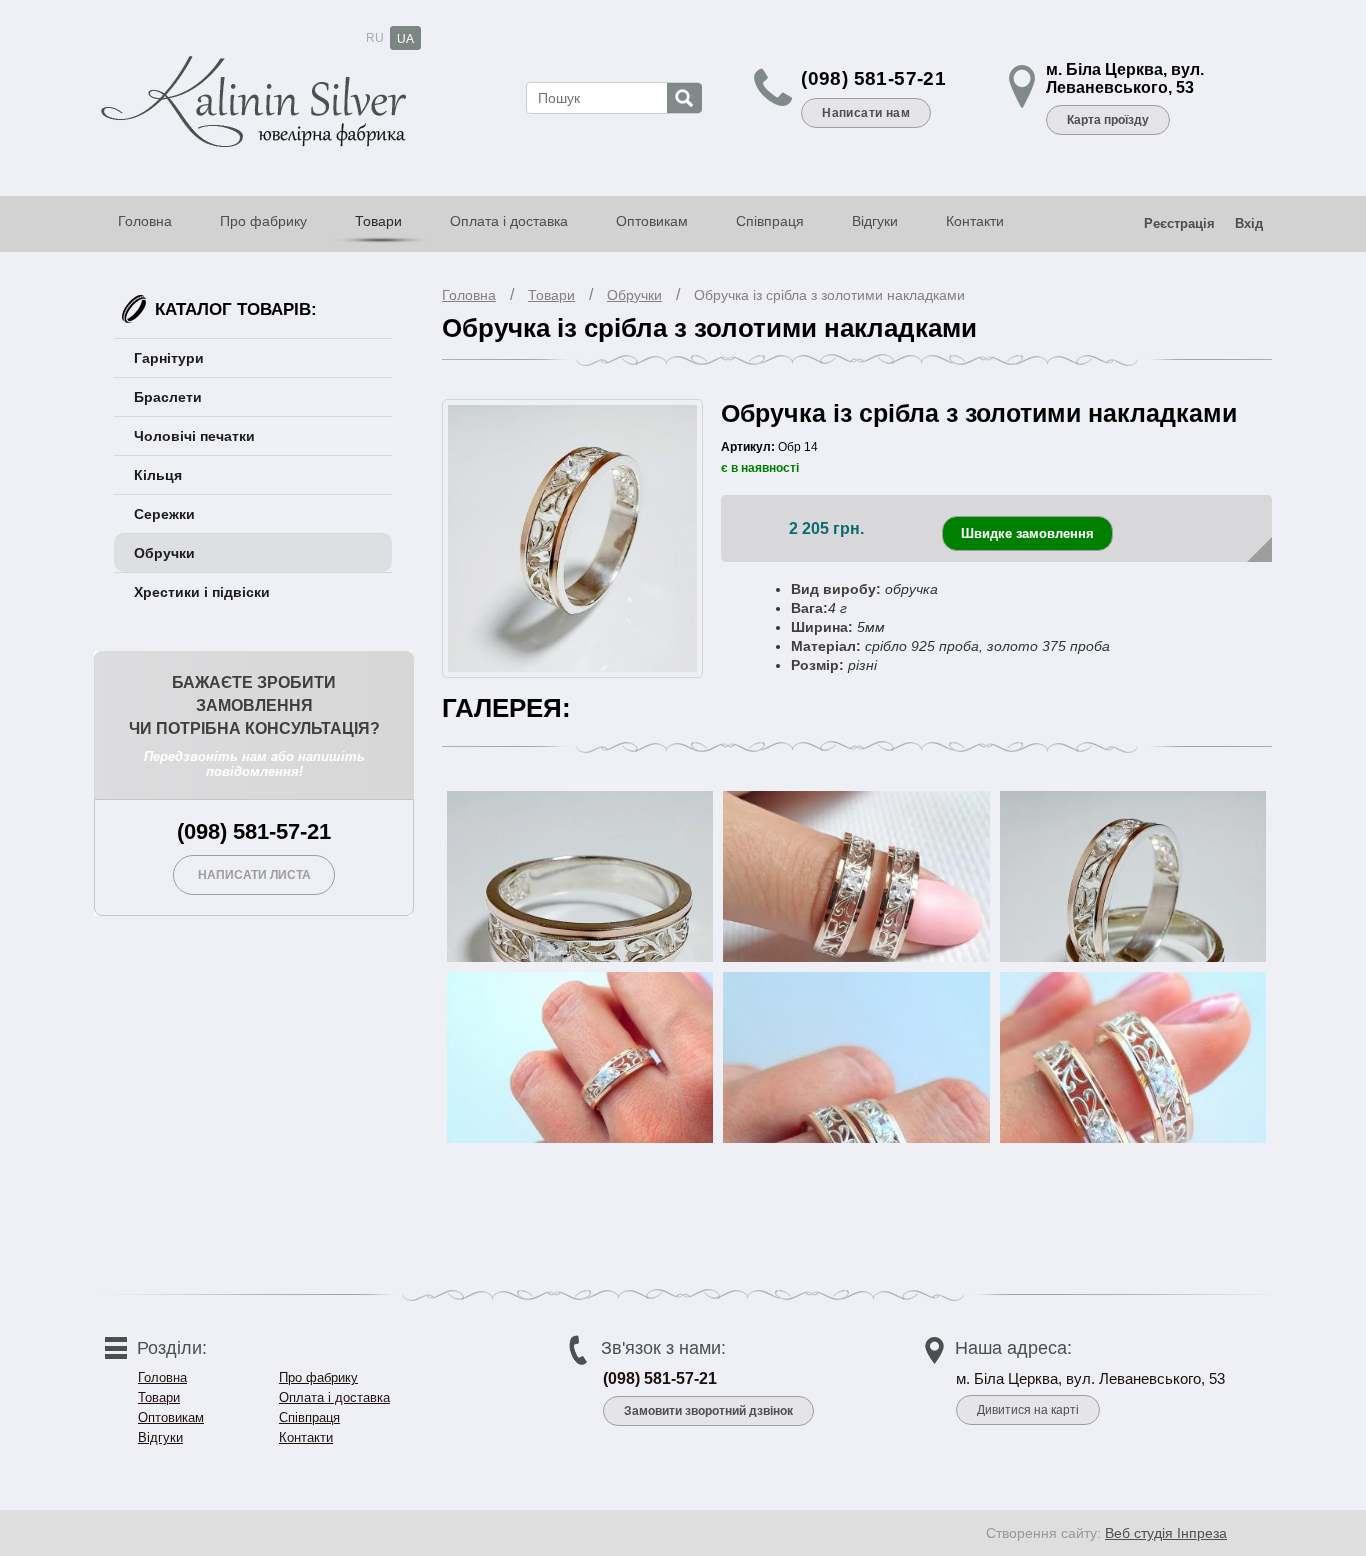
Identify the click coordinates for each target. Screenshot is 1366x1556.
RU (375, 38)
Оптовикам (652, 221)
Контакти (975, 221)
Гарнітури (169, 358)
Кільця (158, 475)
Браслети (168, 397)
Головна (145, 221)
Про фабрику (263, 221)
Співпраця (770, 221)
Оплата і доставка (509, 221)
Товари (378, 221)
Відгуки (875, 221)
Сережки (164, 514)
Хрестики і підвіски (202, 592)
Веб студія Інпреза (1166, 1533)
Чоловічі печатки (194, 436)
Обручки (634, 295)
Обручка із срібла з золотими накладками (829, 295)
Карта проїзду (1108, 120)
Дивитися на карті (1028, 1410)
